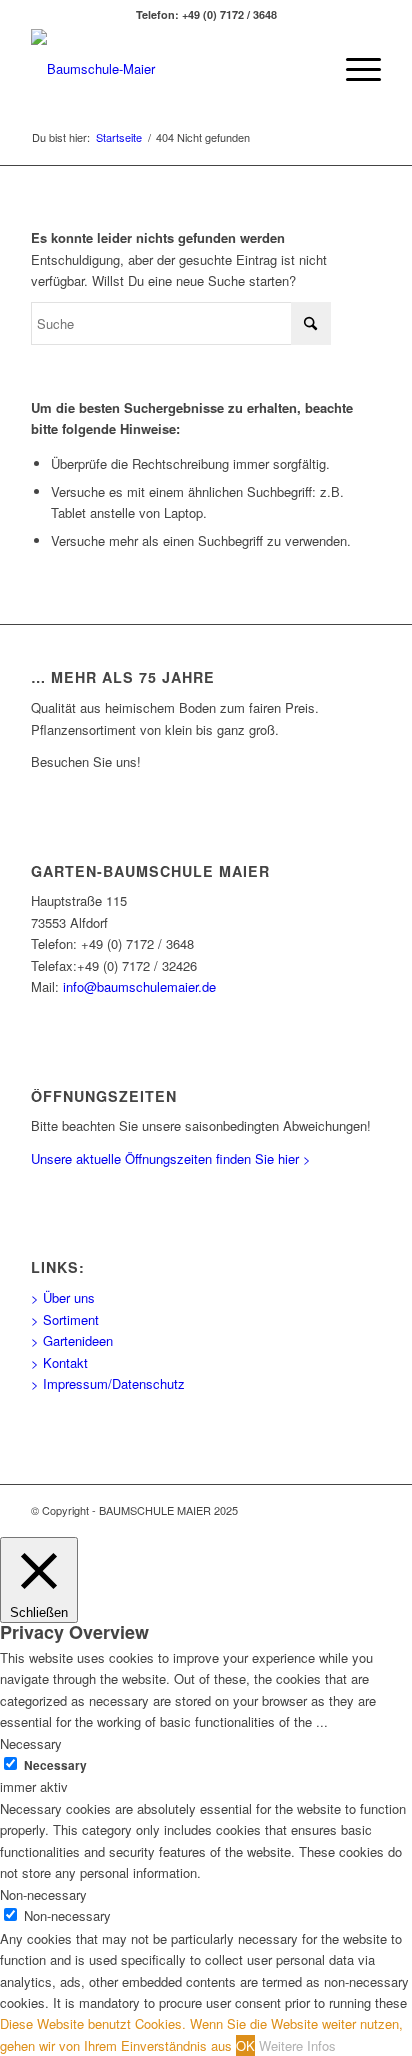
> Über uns (63, 1297)
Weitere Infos (297, 2045)
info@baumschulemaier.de (139, 986)
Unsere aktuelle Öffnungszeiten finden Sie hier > (171, 1158)
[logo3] (171, 69)
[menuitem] (353, 69)
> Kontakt (59, 1362)
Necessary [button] (31, 1743)
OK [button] (245, 2045)
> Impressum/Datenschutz (108, 1383)
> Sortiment (65, 1319)
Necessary (55, 1765)
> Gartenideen (72, 1340)
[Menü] (353, 69)
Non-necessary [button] (43, 1894)
